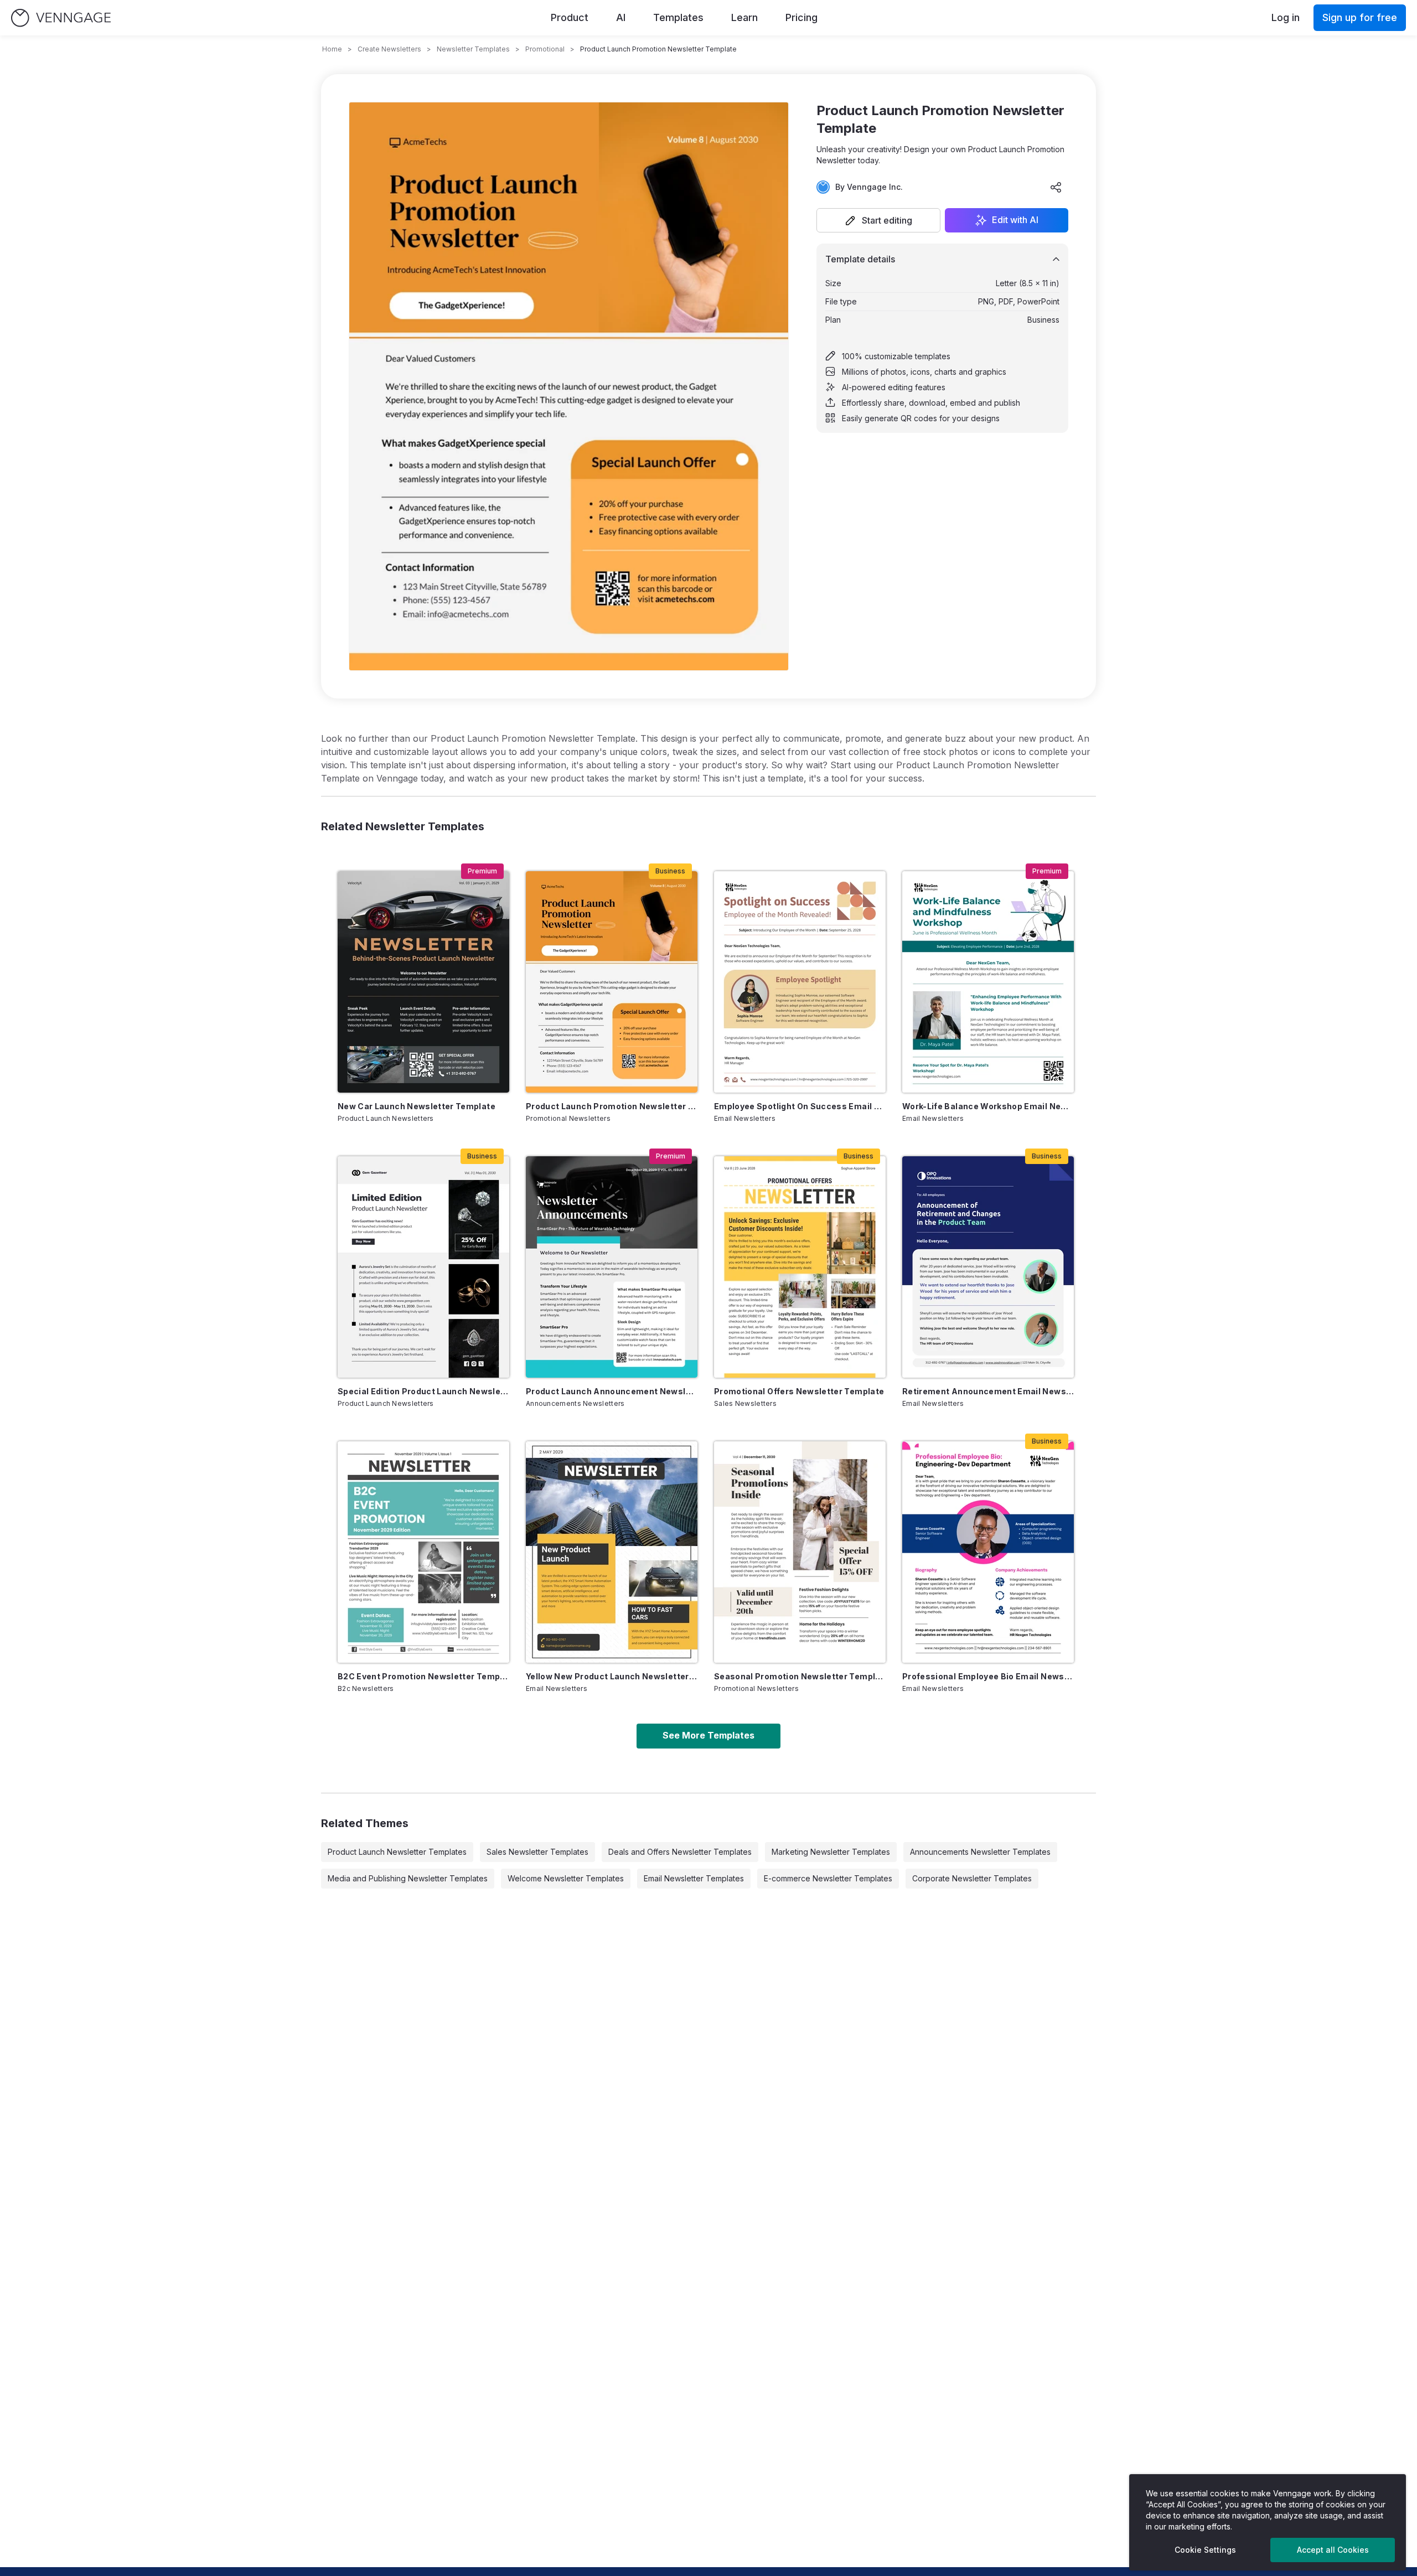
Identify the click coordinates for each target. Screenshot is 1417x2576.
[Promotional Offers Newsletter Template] (800, 1267)
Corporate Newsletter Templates (972, 1878)
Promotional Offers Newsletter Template (799, 1391)
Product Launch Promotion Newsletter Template (612, 1106)
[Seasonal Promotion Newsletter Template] (800, 1552)
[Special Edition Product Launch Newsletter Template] (423, 1267)
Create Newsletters (389, 49)
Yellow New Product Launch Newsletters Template (612, 1676)
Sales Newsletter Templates (537, 1852)
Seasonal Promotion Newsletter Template (800, 1676)
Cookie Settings (1205, 2550)
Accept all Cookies (1333, 2550)
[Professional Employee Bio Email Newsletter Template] (988, 1552)
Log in (1286, 17)
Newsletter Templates (473, 49)
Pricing (801, 17)
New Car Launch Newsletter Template (417, 1106)
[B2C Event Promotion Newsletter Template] (423, 1552)
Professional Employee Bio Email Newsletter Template (988, 1676)
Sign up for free (1360, 17)
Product (570, 17)
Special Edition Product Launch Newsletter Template (423, 1391)
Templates (678, 17)
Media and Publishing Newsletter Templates (408, 1878)
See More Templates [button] (708, 1735)
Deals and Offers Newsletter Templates (680, 1852)
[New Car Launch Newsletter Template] (423, 982)
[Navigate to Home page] (61, 18)
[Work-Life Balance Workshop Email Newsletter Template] (988, 982)
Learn (744, 17)
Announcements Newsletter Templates (980, 1852)
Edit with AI (1015, 220)
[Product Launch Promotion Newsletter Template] (612, 982)
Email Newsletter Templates (694, 1878)
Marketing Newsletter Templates (831, 1852)
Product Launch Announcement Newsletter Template (612, 1391)
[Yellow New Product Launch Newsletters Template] (612, 1552)
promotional (545, 49)
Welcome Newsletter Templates (566, 1878)
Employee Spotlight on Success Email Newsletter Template (800, 1106)
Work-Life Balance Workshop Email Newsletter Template (988, 1106)
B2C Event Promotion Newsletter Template (423, 1676)
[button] (878, 220)
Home (332, 49)
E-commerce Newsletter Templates (828, 1878)
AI (621, 17)
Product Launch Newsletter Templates (397, 1852)
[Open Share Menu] (1056, 187)
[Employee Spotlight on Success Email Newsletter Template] (800, 982)
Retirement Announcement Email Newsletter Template (988, 1391)
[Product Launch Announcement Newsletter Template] (612, 1267)
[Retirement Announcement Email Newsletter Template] (988, 1267)
